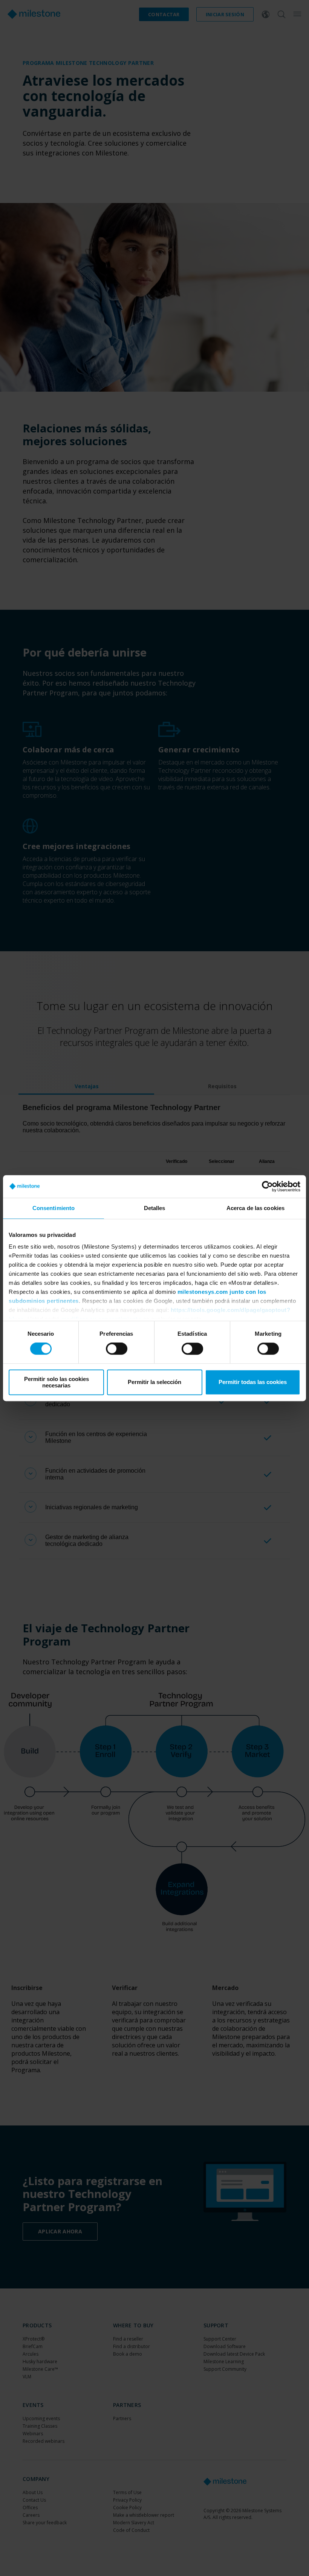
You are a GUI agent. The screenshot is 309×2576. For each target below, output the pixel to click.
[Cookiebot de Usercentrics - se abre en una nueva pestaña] (267, 1186)
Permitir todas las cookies (253, 1382)
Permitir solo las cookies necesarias (57, 1382)
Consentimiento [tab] (54, 1208)
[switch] (117, 1349)
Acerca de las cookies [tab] (255, 1208)
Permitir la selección (154, 1382)
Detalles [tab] (155, 1208)
